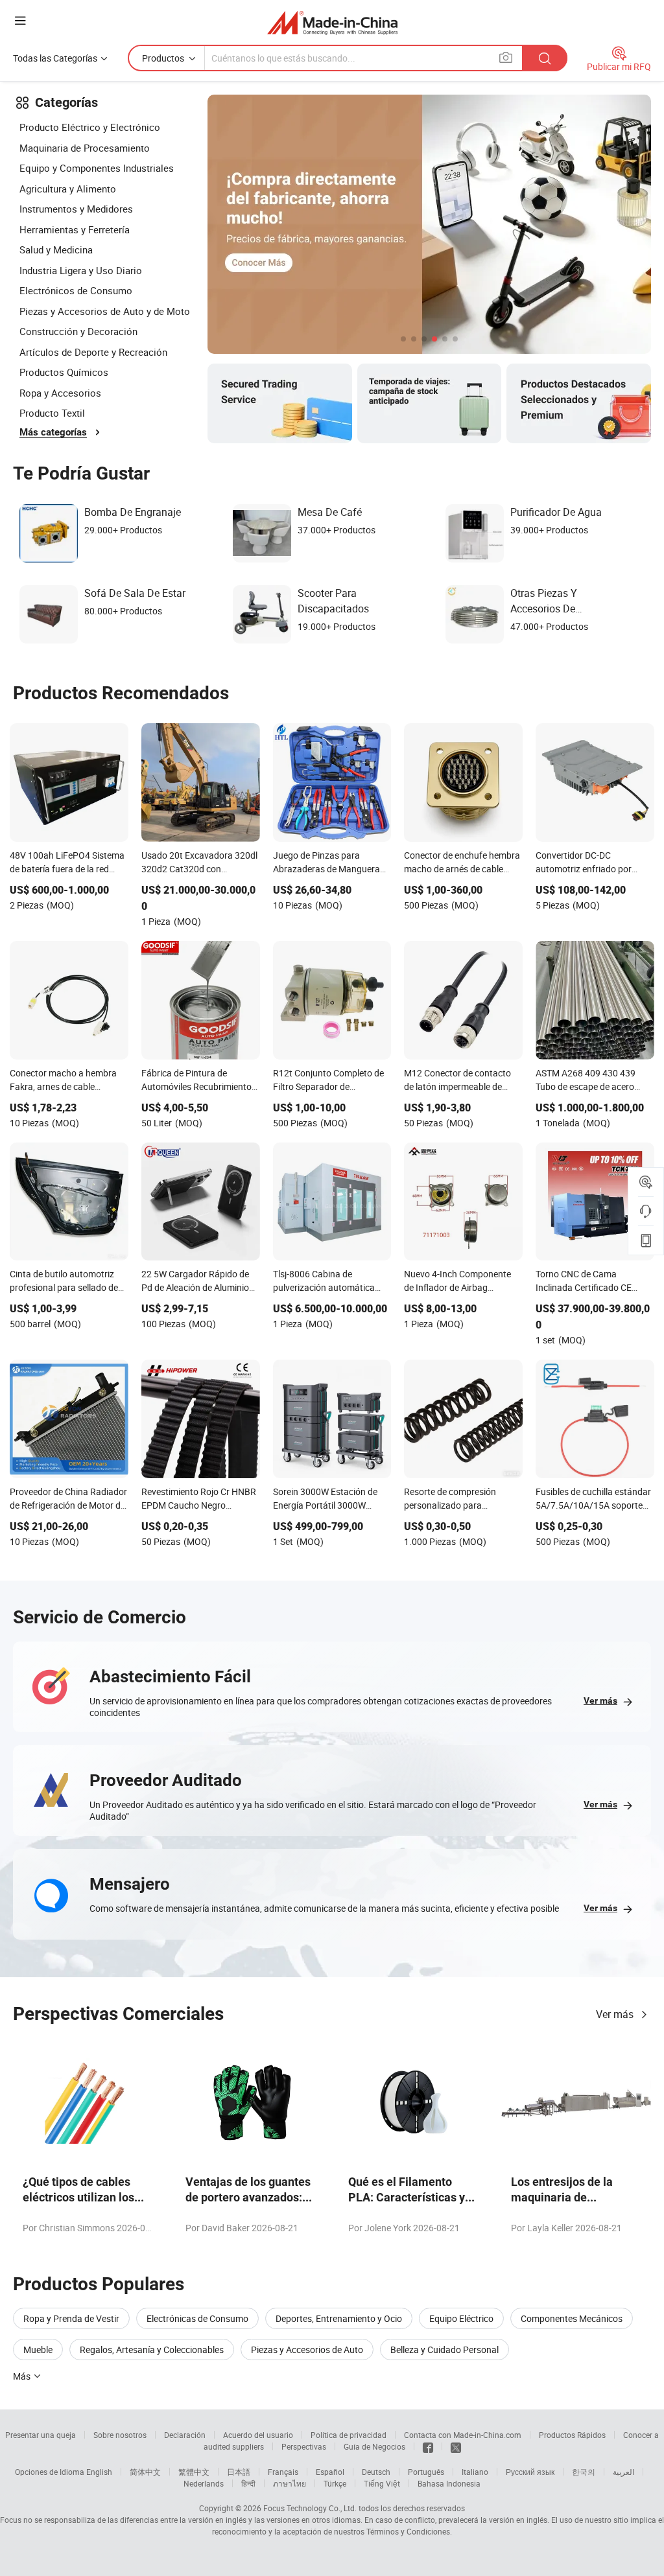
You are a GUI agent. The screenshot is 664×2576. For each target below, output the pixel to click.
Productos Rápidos (572, 2435)
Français (283, 2472)
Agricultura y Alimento (68, 189)
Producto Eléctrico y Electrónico (90, 127)
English (99, 2472)
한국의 (584, 2472)
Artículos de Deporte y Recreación (93, 352)
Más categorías (53, 432)
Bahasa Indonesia (449, 2483)
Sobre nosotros (120, 2435)
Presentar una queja (41, 2435)
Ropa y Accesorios (60, 393)
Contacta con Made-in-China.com (463, 2435)
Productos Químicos (64, 372)
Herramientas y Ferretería (75, 229)
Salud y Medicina (56, 249)
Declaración (185, 2435)
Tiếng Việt (382, 2483)
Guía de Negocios (374, 2446)
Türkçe (335, 2483)
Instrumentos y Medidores (76, 209)
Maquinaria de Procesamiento (85, 148)
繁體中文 (194, 2472)
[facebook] (428, 2446)
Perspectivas (304, 2446)
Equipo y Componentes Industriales (97, 168)
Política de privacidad (349, 2435)
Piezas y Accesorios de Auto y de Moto (105, 311)
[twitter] (456, 2446)
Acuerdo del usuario (258, 2435)
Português (426, 2472)
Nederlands (204, 2483)
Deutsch (376, 2472)
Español (330, 2472)
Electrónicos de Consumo (76, 290)
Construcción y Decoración (78, 331)
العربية (623, 2472)
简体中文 (145, 2472)
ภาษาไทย (290, 2483)
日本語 (239, 2472)
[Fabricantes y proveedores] (332, 22)
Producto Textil (52, 413)
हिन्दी (248, 2483)
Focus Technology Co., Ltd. (310, 2508)
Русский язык (530, 2472)
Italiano (475, 2472)
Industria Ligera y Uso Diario (81, 270)
